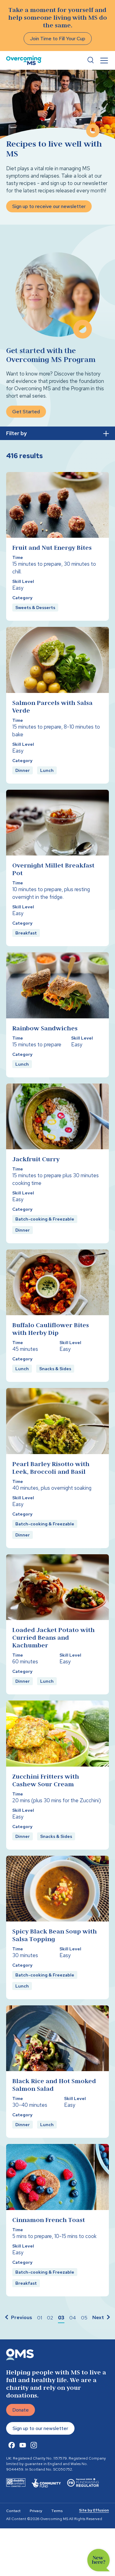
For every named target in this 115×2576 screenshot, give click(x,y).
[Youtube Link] (23, 2445)
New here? (99, 2560)
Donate (21, 2410)
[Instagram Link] (34, 2445)
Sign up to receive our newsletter (49, 206)
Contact (13, 2511)
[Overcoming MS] (24, 60)
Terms (57, 2511)
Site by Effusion (94, 2510)
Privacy (36, 2511)
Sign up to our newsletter (40, 2428)
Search (90, 60)
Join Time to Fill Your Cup (58, 39)
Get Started (26, 412)
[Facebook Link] (12, 2445)
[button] (18, 2318)
